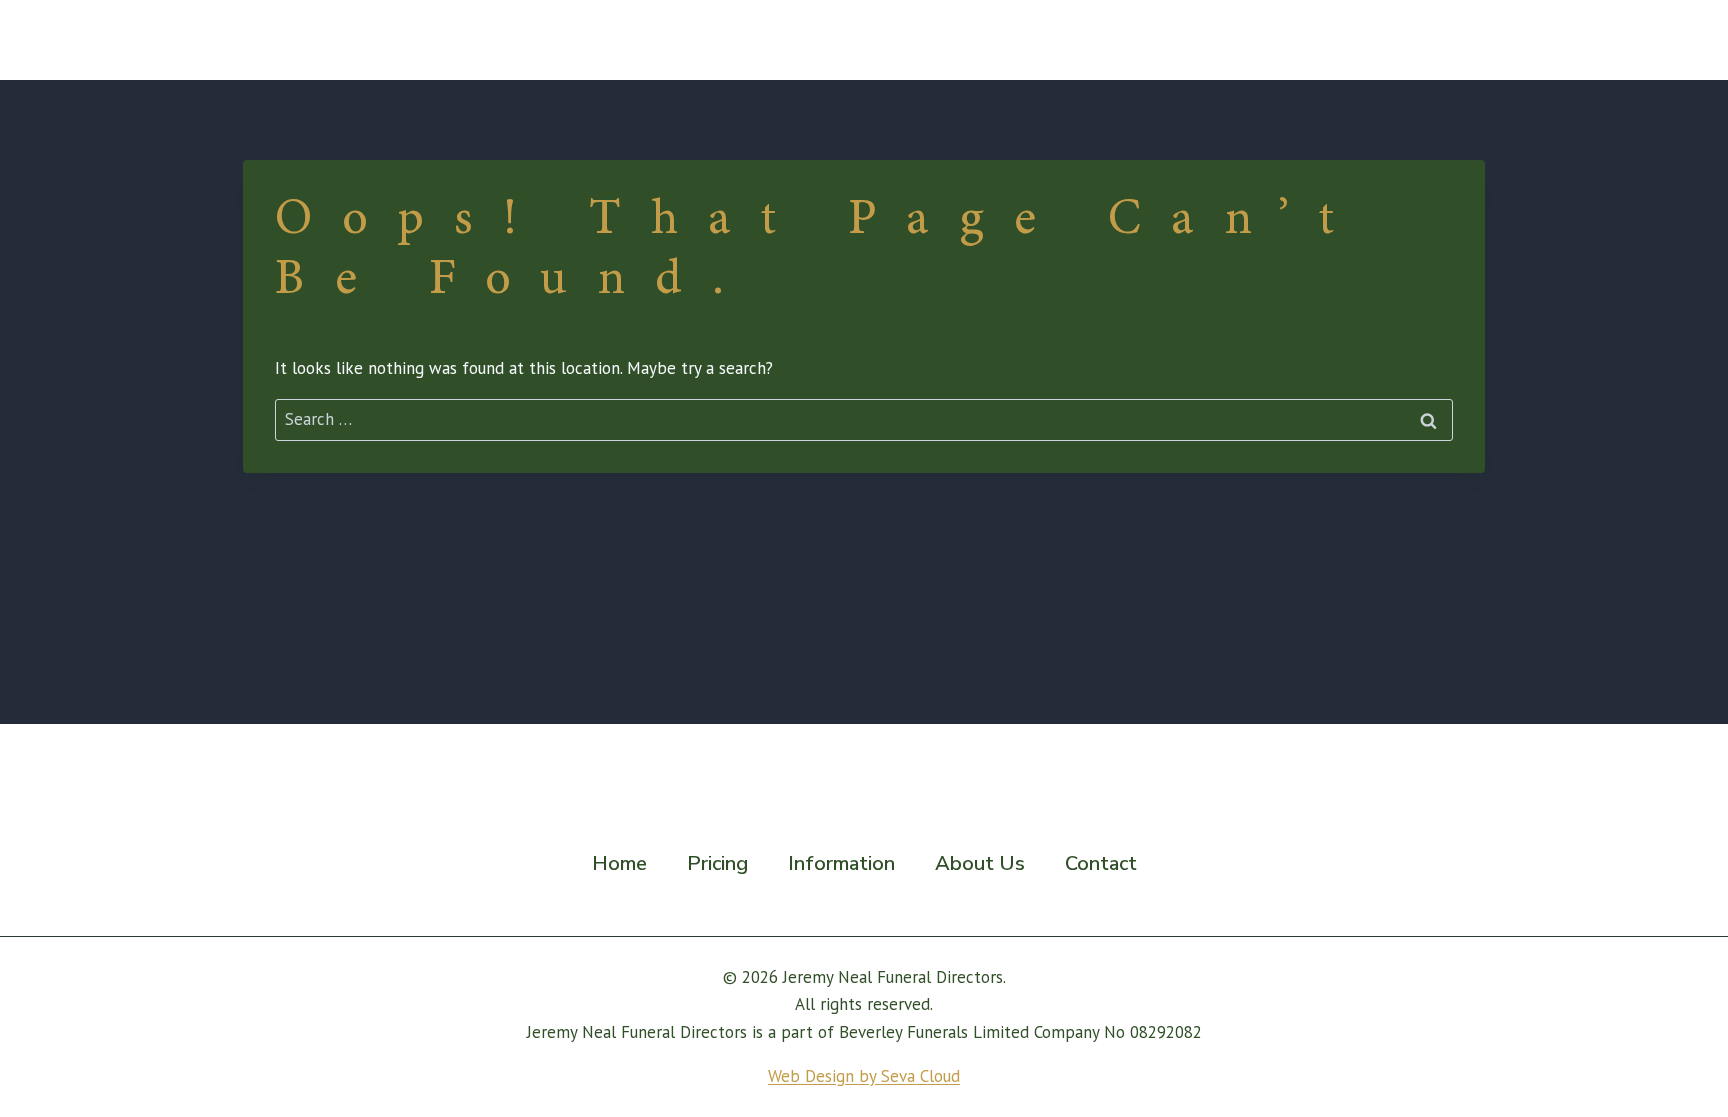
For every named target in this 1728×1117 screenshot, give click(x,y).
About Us (1330, 40)
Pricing (1071, 40)
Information (841, 863)
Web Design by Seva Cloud (864, 1076)
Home (982, 40)
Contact (1435, 40)
